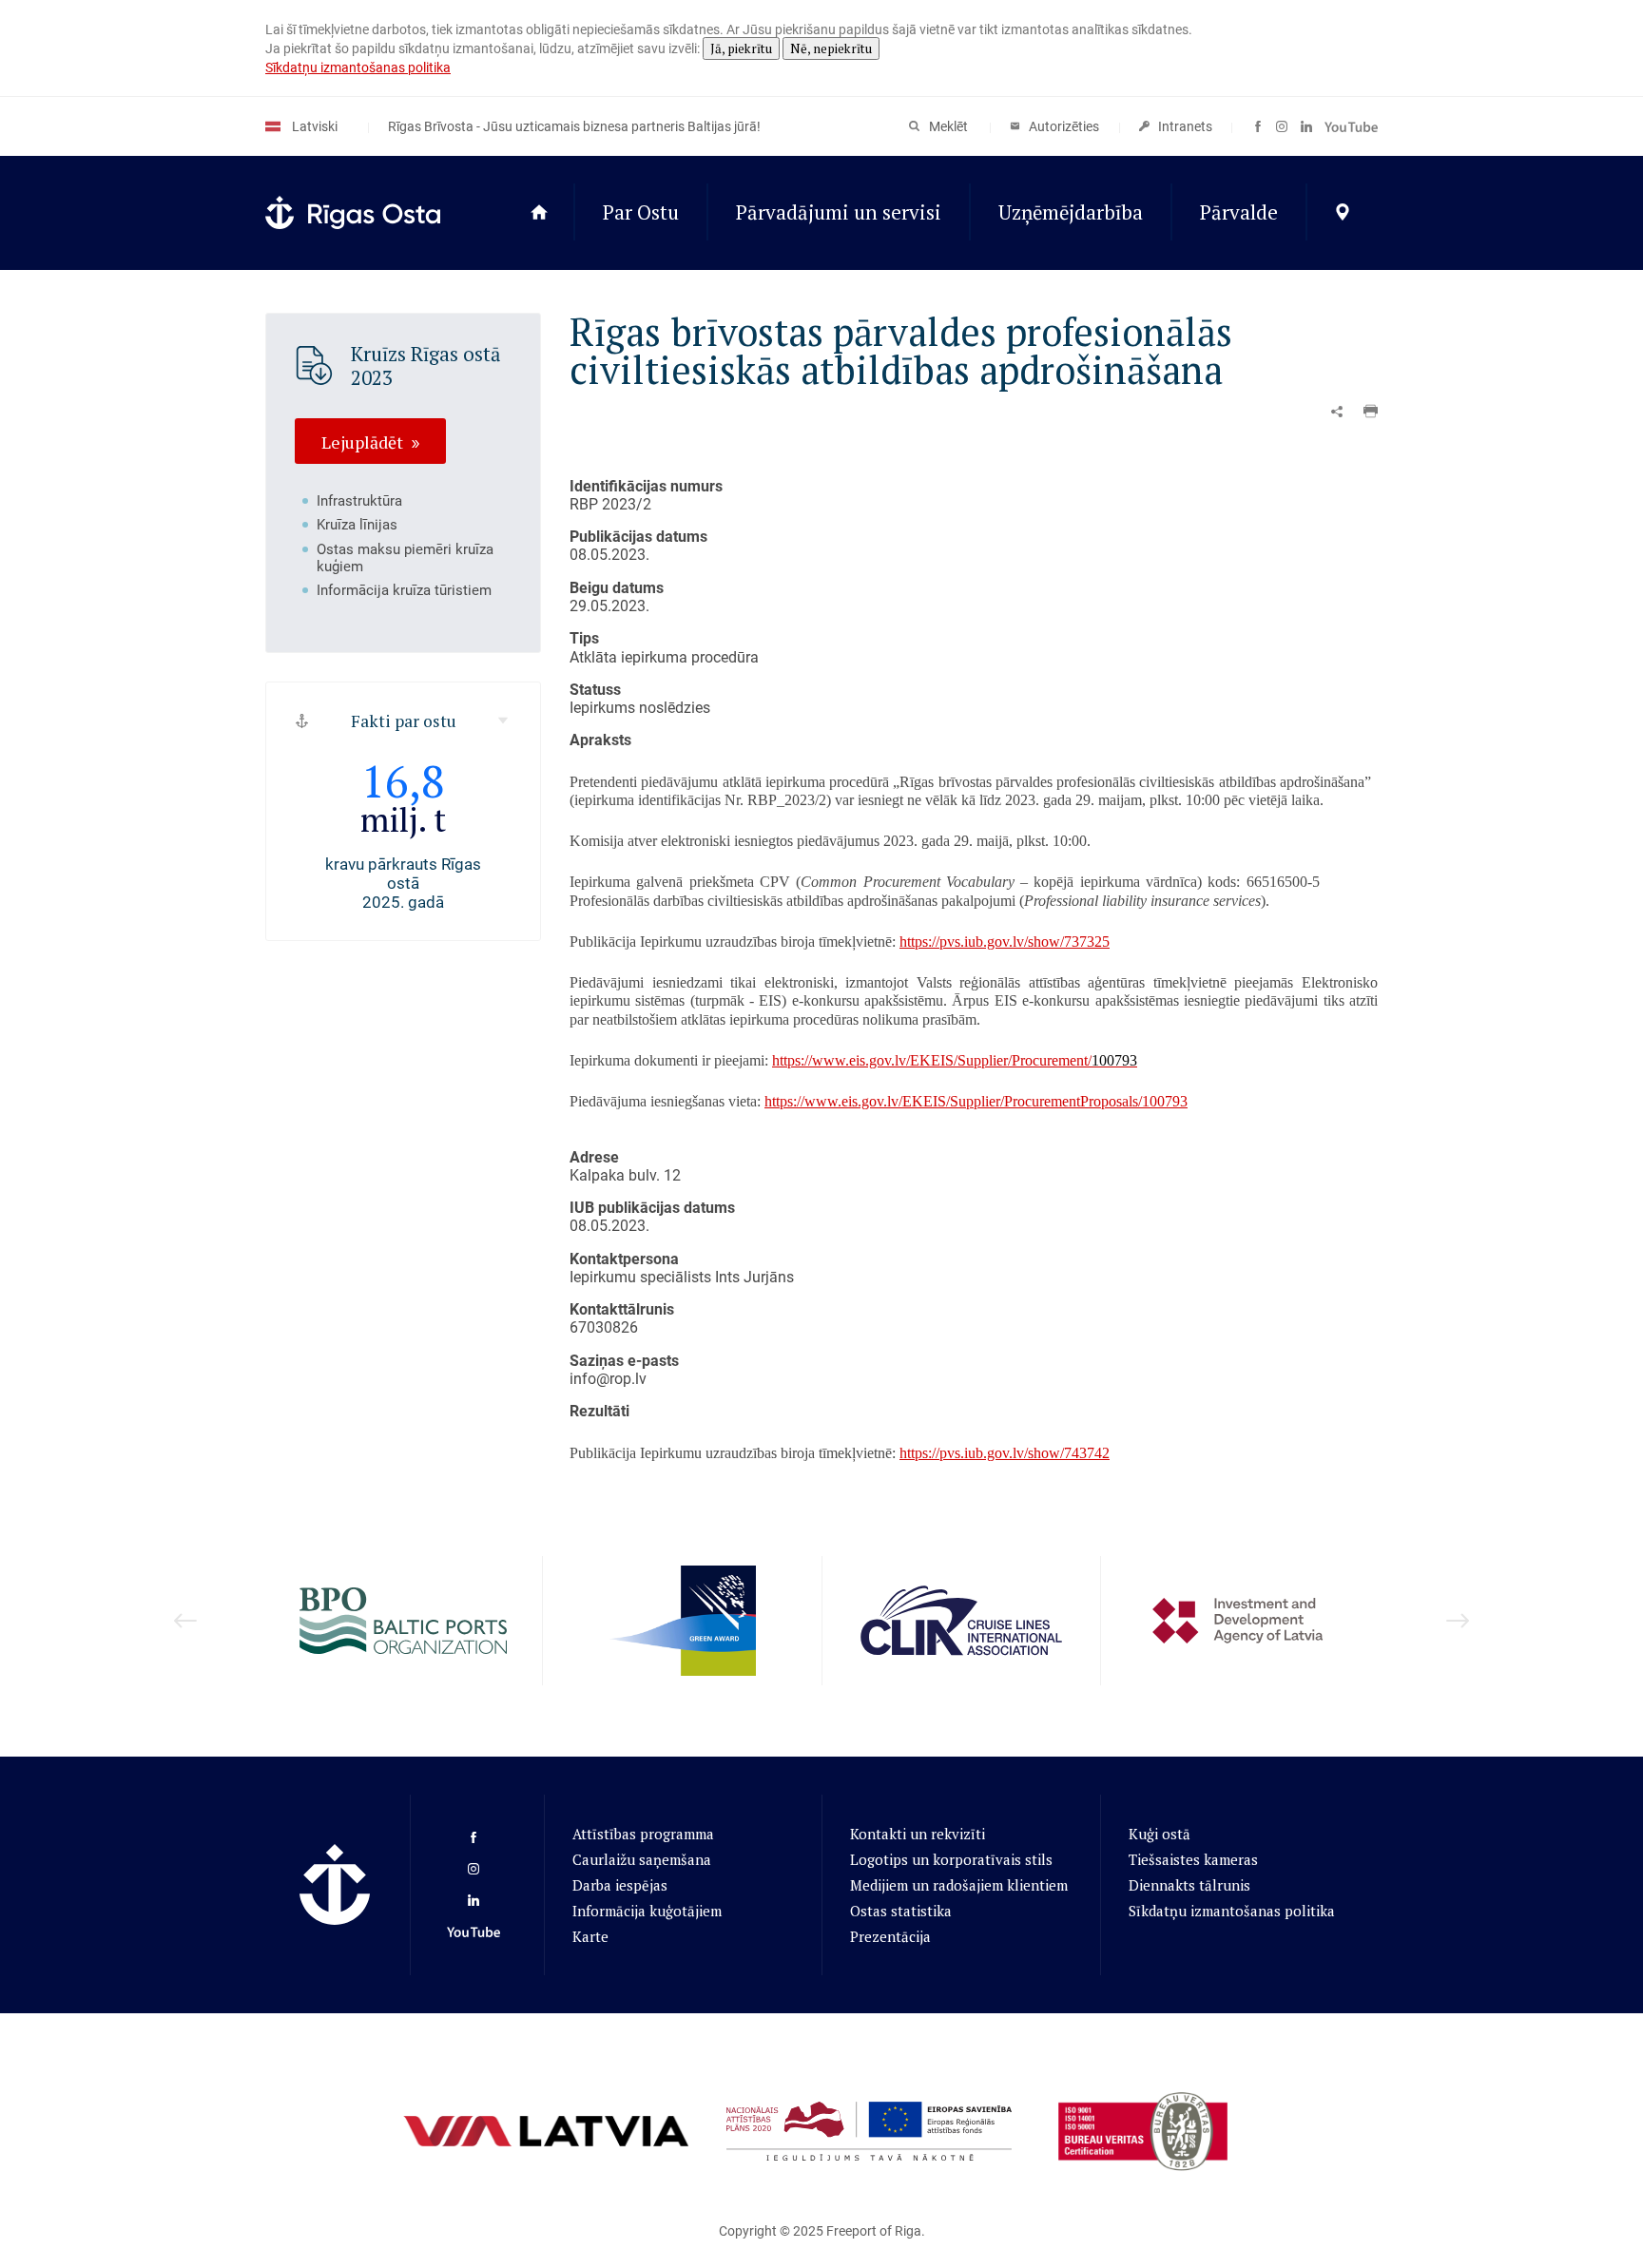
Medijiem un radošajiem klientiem (959, 1885)
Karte (590, 1936)
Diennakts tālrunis (1189, 1885)
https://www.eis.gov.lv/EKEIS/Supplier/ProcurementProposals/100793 (976, 1101)
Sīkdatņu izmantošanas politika (358, 67)
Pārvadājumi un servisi (839, 212)
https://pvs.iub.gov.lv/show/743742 (1005, 1453)
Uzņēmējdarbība (1071, 212)
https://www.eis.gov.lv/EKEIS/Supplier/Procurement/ (955, 1060)
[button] (1371, 412)
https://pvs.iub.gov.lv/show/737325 (1005, 942)
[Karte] (1342, 213)
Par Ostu (641, 212)
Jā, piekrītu (741, 48)
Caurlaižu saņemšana (642, 1859)
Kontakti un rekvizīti (918, 1834)
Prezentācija (890, 1936)
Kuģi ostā (1160, 1834)
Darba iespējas (620, 1885)
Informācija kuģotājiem (647, 1911)
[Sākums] (539, 213)
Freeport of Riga (874, 2231)
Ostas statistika (901, 1911)
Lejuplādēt (362, 441)
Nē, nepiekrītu (831, 48)
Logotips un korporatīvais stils (951, 1859)
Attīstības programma (643, 1834)
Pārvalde (1239, 212)
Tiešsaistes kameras (1193, 1859)
